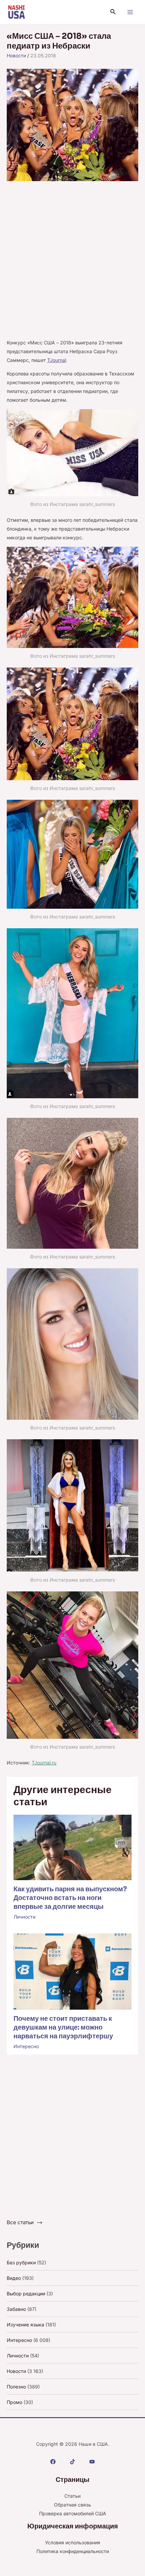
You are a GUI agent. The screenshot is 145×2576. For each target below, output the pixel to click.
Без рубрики (21, 2262)
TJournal (57, 360)
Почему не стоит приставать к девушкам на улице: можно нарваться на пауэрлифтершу (63, 2027)
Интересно (26, 2046)
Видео (14, 2278)
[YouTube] (92, 2462)
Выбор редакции (26, 2294)
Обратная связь (72, 2505)
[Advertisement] (72, 263)
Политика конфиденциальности (73, 2551)
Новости (16, 55)
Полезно (16, 2387)
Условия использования (73, 2542)
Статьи (72, 2496)
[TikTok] (72, 2462)
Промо (14, 2402)
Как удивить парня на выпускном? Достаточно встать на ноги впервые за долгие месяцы (70, 1898)
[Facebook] (53, 2462)
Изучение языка (25, 2325)
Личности (24, 1917)
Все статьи (20, 2222)
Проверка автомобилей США (73, 2513)
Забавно (16, 2309)
